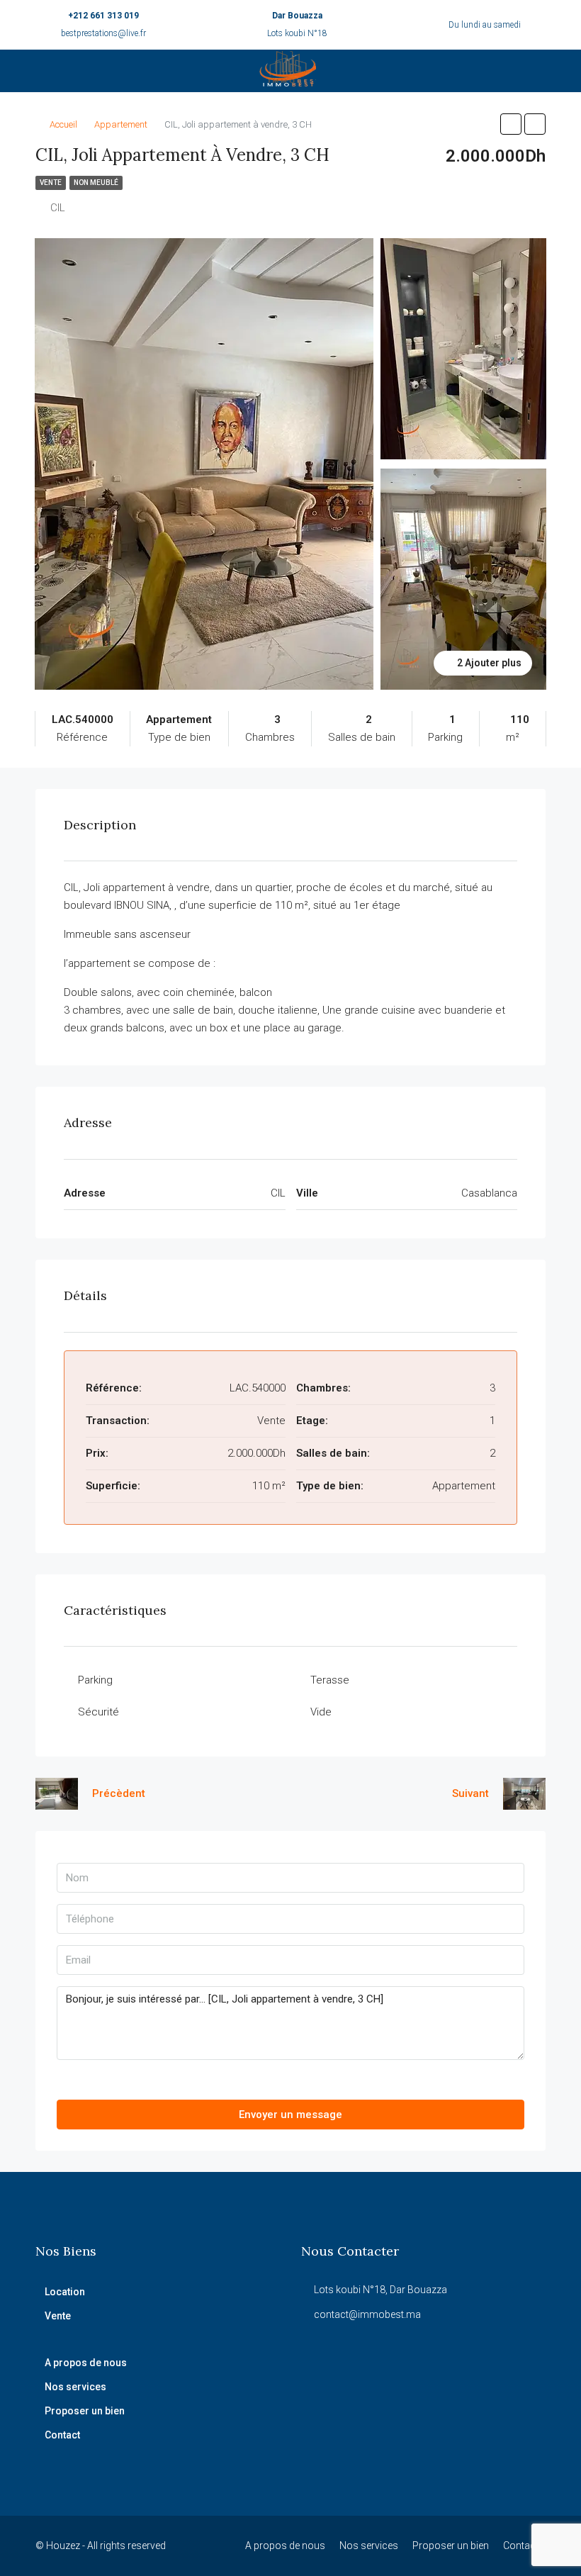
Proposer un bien (85, 2411)
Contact (62, 2435)
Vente (51, 183)
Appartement (121, 124)
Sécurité (98, 1712)
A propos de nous (86, 2363)
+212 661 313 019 (103, 16)
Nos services (75, 2387)
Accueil (63, 124)
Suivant (470, 1793)
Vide (321, 1712)
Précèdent (119, 1793)
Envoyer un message (290, 2115)
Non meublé (96, 183)
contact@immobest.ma (367, 2314)
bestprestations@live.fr (103, 33)
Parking (95, 1680)
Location (65, 2292)
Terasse (330, 1680)
